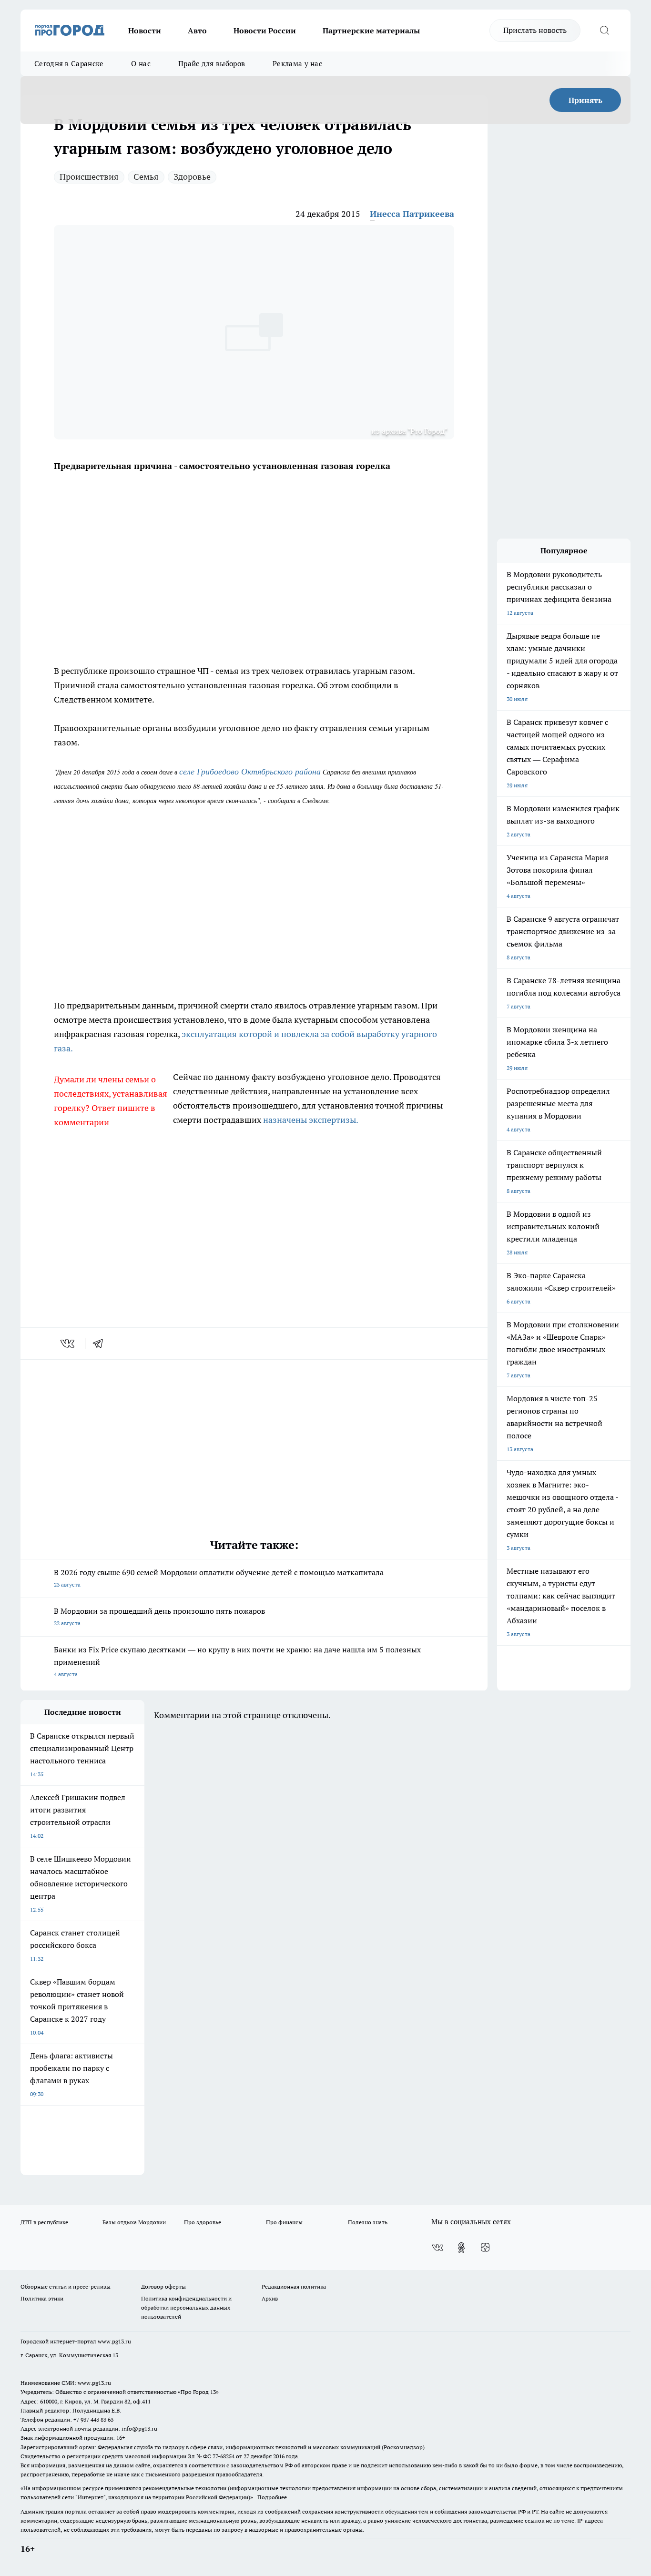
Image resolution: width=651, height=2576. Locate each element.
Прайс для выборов (212, 64)
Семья (146, 177)
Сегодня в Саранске (69, 64)
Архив (270, 2298)
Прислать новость (535, 30)
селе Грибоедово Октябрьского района (250, 771)
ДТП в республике (44, 2222)
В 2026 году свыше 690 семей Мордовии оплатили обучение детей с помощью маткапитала (219, 1578)
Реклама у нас (297, 64)
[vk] (68, 1344)
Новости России (265, 31)
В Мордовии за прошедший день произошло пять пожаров (159, 1616)
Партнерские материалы (371, 31)
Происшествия (89, 177)
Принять (585, 100)
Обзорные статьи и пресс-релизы (66, 2286)
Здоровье (192, 177)
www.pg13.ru (114, 2341)
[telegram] (101, 1344)
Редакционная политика (294, 2286)
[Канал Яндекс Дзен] (485, 2248)
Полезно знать (368, 2222)
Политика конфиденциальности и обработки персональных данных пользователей (186, 2307)
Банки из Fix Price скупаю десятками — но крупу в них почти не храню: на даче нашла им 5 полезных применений (237, 1661)
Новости (145, 31)
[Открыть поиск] (604, 31)
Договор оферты (163, 2286)
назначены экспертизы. (311, 1120)
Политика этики (42, 2298)
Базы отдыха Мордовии (134, 2222)
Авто (197, 31)
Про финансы (284, 2222)
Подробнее (272, 2497)
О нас (141, 64)
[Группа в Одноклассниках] (461, 2248)
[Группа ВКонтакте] (437, 2248)
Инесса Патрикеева (412, 214)
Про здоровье (203, 2222)
